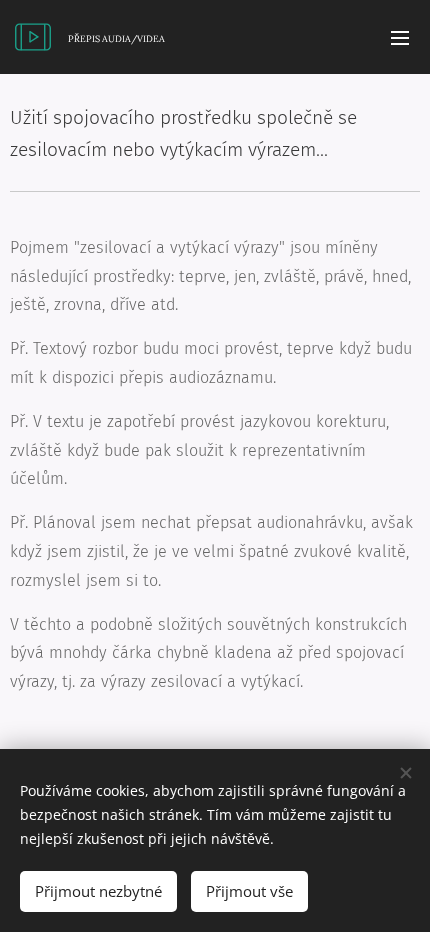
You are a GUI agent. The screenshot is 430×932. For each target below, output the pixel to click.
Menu (400, 37)
